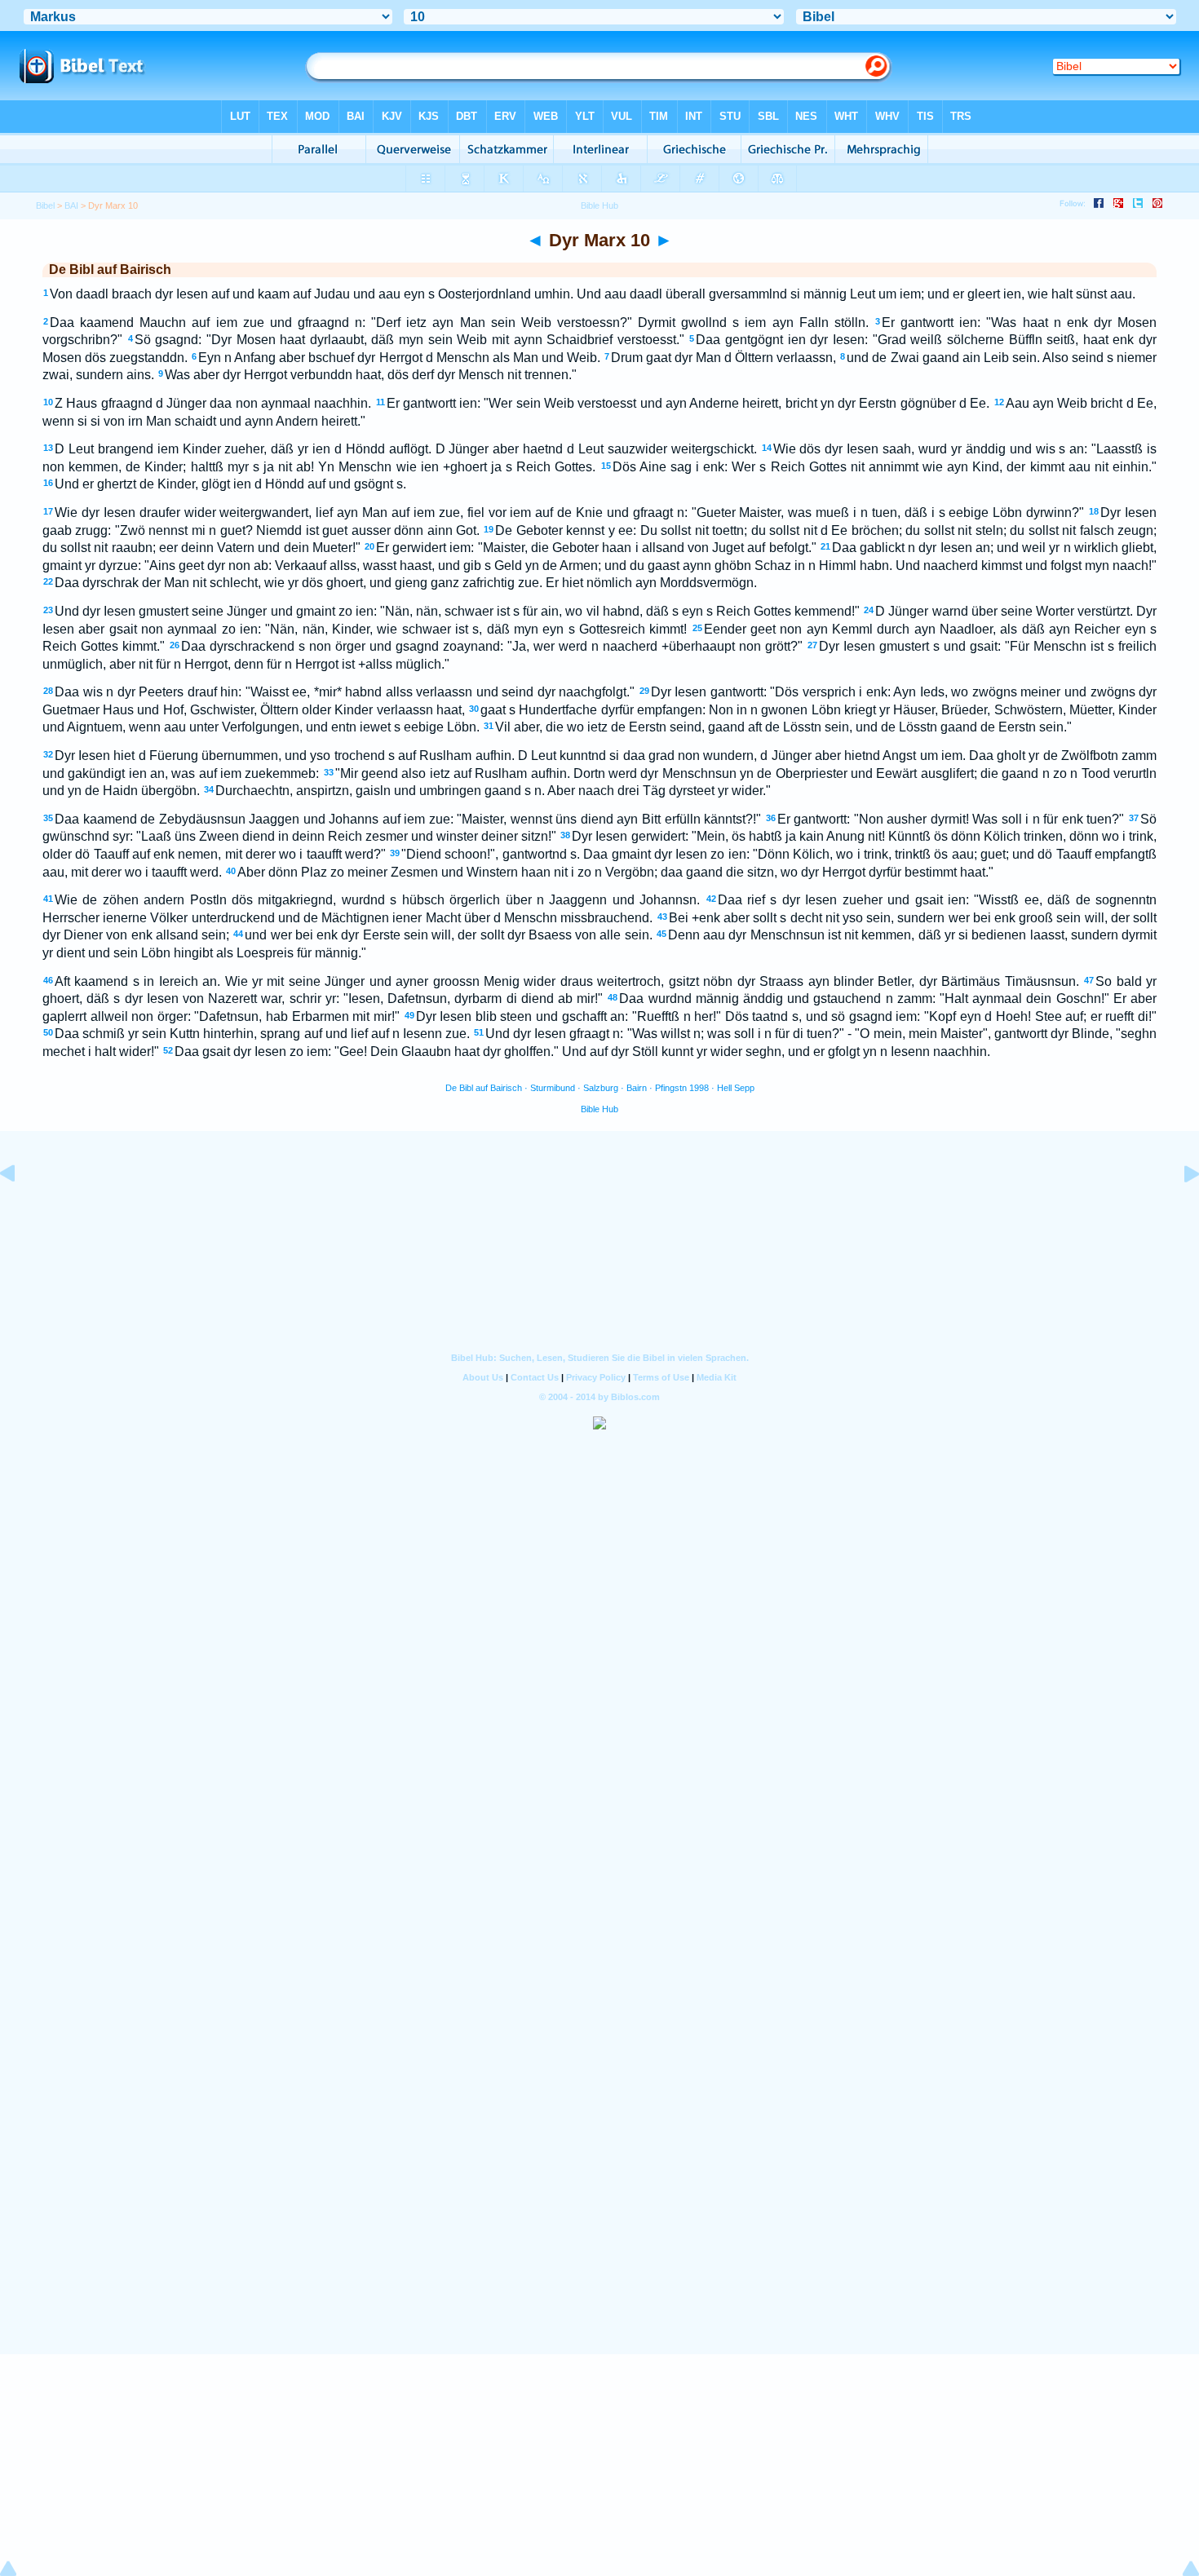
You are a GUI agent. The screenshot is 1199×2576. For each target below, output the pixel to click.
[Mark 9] (20, 1211)
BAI (71, 205)
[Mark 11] (1179, 1211)
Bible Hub (599, 1109)
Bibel (45, 205)
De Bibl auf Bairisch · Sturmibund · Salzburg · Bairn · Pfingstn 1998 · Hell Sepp (600, 1088)
